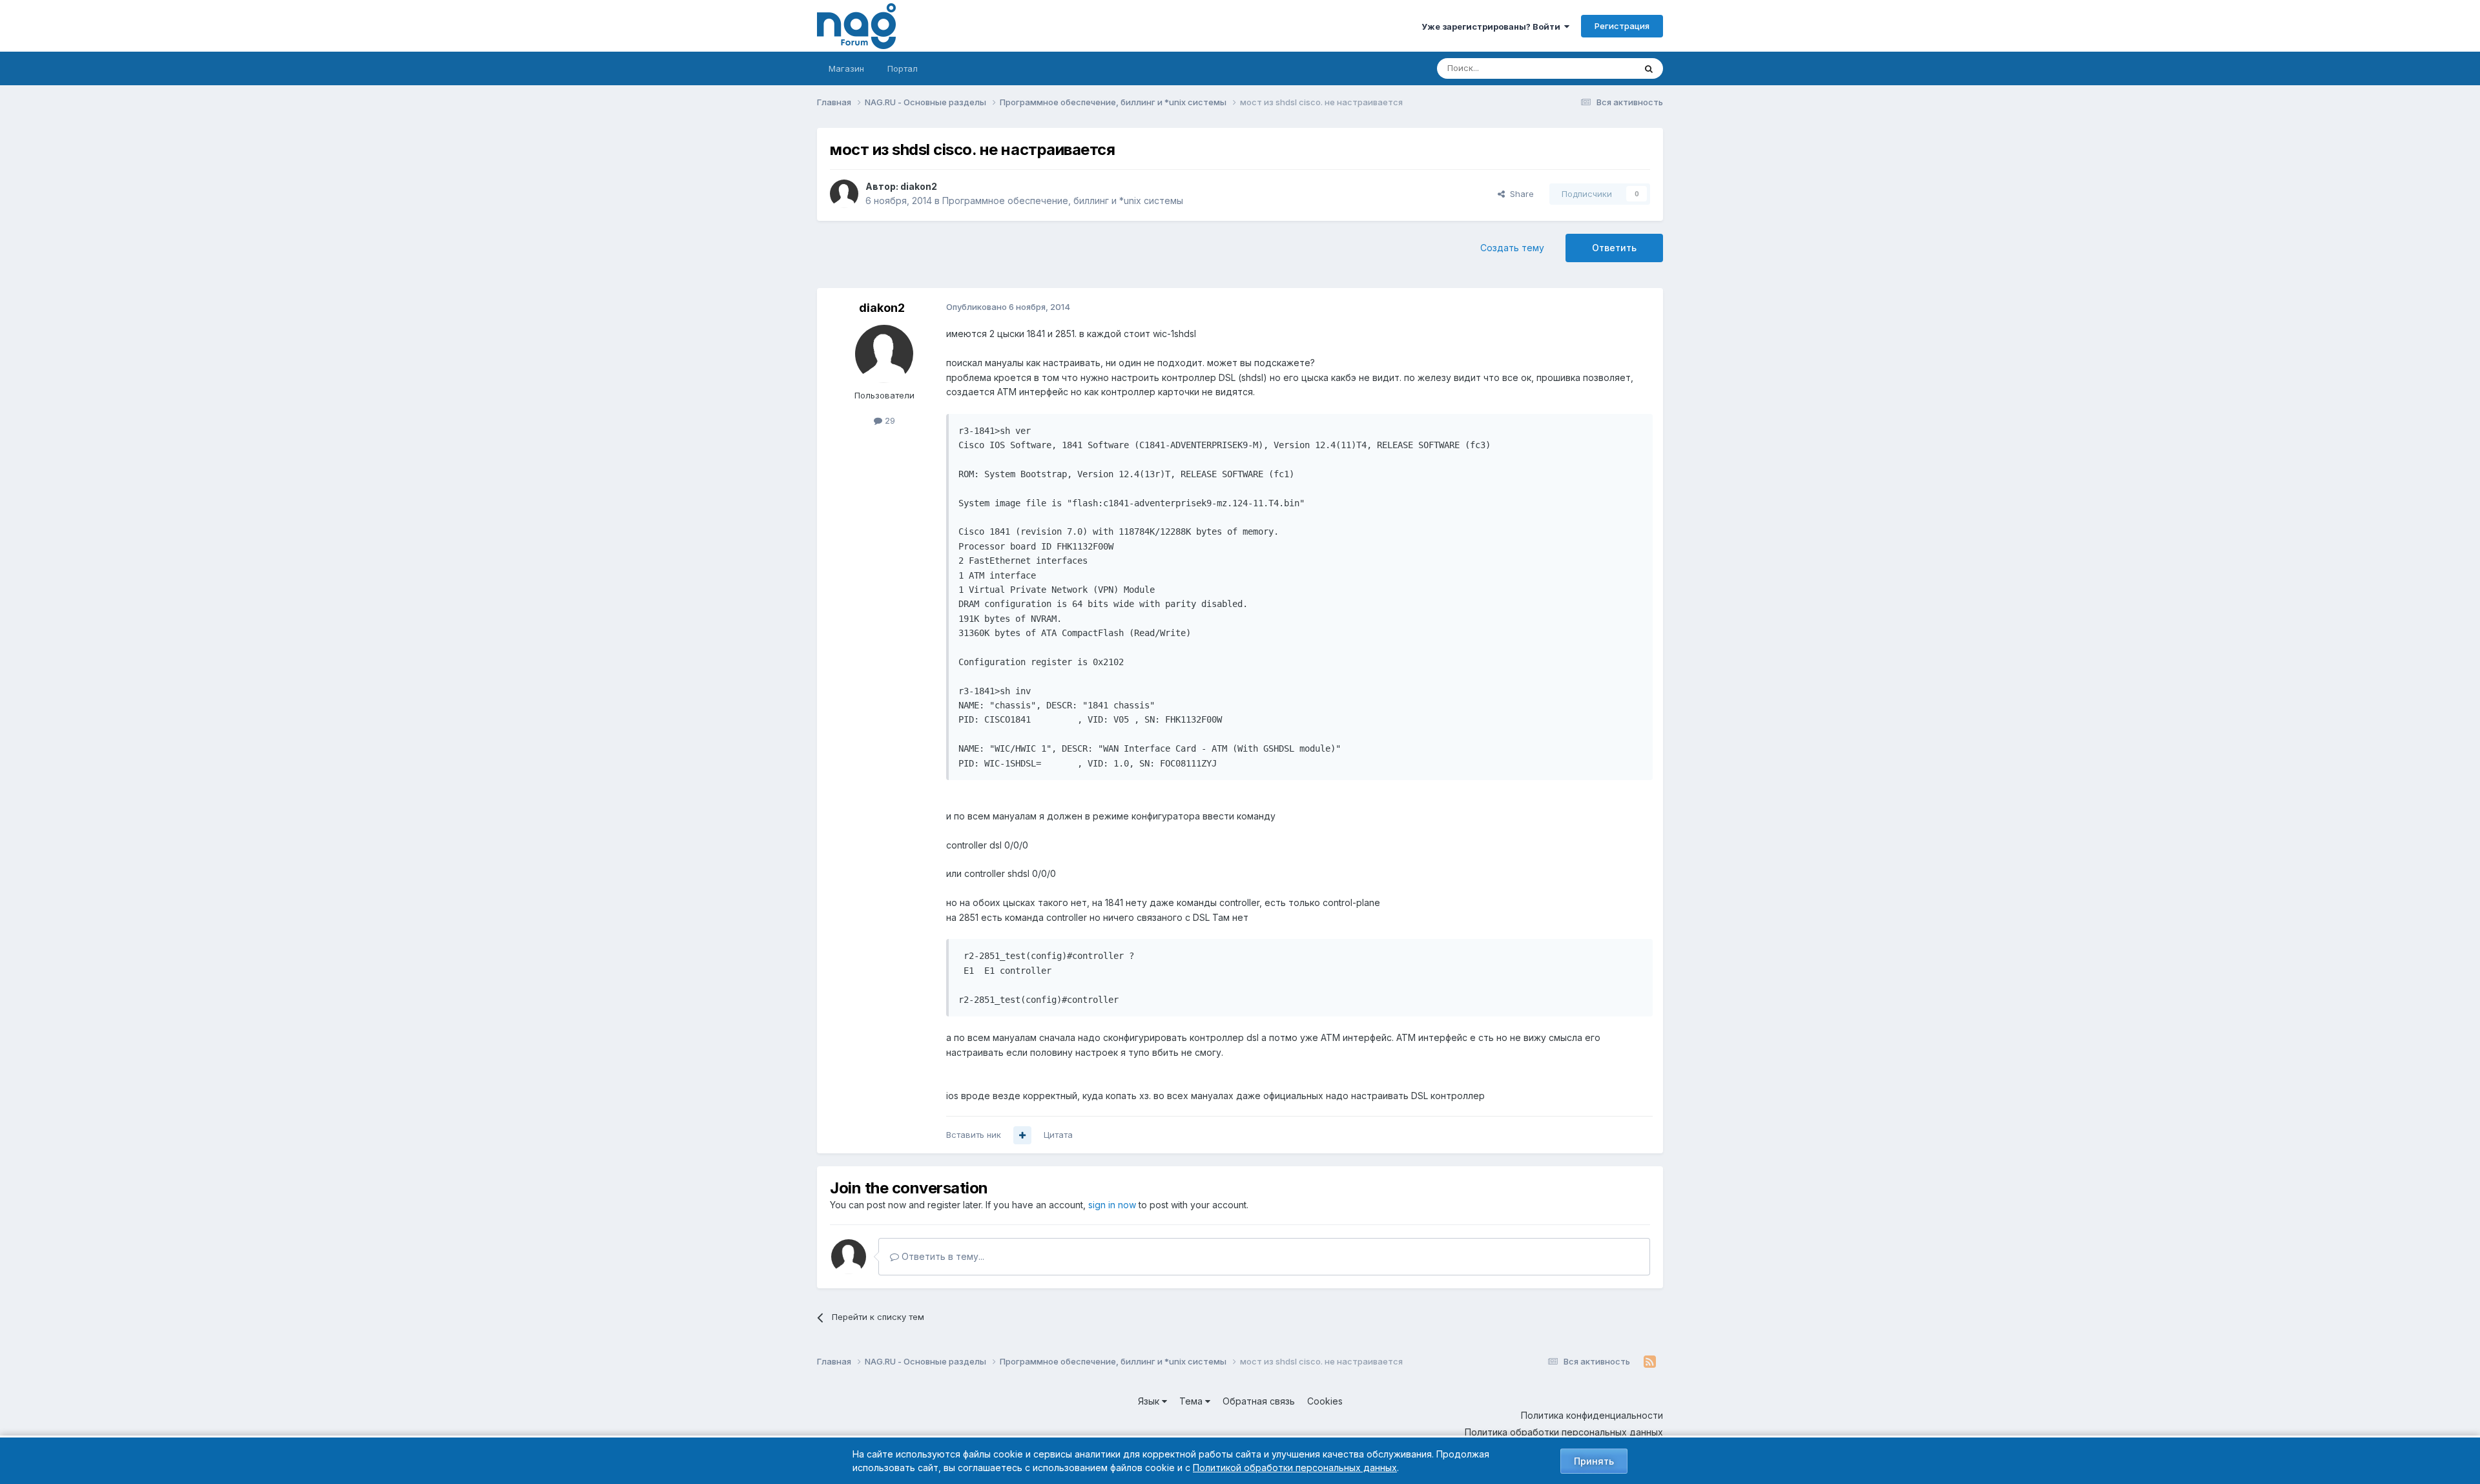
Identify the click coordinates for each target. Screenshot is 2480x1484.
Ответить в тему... (942, 1256)
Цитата (1058, 1135)
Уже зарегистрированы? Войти (1493, 26)
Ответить (1614, 248)
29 (889, 420)
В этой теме (1594, 68)
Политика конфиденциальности (1592, 1415)
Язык (1150, 1401)
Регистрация (1622, 26)
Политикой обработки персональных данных (1295, 1468)
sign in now (1112, 1205)
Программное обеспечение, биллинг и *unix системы (1063, 201)
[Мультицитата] (1022, 1135)
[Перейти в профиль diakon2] (844, 194)
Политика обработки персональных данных (1564, 1432)
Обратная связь (1259, 1401)
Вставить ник (974, 1135)
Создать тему (1512, 248)
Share (1519, 194)
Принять (1594, 1461)
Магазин (846, 68)
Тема (1192, 1401)
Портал (903, 68)
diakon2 (919, 186)
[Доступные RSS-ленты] (1650, 1362)
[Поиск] (1649, 68)
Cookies (1325, 1401)
